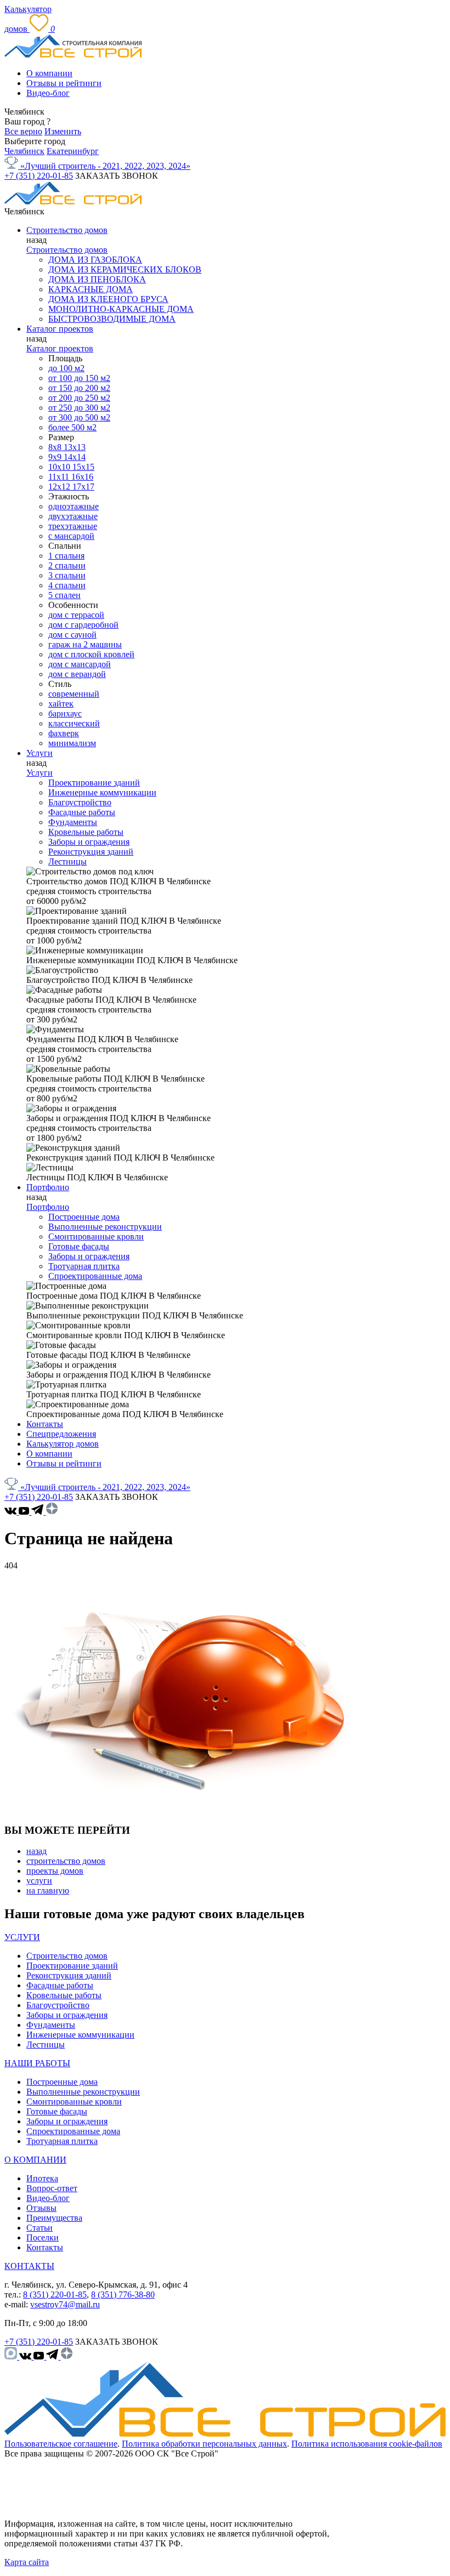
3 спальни (67, 575)
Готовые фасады (79, 1246)
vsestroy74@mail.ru (65, 2304)
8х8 (56, 447)
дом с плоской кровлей (91, 654)
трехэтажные (73, 526)
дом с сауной (72, 635)
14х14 (75, 457)
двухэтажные (73, 516)
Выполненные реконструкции (105, 1227)
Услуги (40, 753)
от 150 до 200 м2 (79, 388)
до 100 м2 (66, 368)
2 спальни (67, 565)
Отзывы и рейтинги (64, 83)
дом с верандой (77, 674)
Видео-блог (48, 93)
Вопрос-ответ (52, 2188)
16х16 (82, 477)
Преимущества (54, 2218)
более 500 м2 (72, 427)
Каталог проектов (60, 329)
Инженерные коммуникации (102, 792)
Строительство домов (67, 230)
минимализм (72, 743)
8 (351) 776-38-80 (123, 2294)
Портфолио (48, 1187)
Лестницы (67, 861)
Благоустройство (80, 802)
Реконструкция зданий (91, 852)
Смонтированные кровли (96, 1236)
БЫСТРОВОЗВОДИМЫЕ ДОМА (112, 319)
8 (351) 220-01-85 (55, 2294)
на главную (48, 1890)
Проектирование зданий (94, 783)
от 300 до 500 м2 (79, 417)
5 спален (64, 595)
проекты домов (55, 1871)
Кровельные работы (86, 832)
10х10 (60, 467)
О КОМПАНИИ (35, 2160)
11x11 (60, 477)
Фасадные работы (82, 812)
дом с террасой (76, 615)
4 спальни (67, 585)
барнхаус (65, 713)
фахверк (64, 733)
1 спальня (66, 556)
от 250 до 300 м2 (79, 408)
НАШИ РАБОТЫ (37, 2063)
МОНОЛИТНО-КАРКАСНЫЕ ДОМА (121, 309)
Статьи (40, 2228)
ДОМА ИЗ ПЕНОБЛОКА (97, 279)
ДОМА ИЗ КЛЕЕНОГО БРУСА (108, 299)
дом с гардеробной (83, 625)
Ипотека (42, 2178)
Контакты (45, 1424)
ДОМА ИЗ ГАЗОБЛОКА (95, 260)
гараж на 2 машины (85, 644)
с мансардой (71, 536)
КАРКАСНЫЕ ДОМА (91, 289)
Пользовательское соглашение (61, 2444)
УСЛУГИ (22, 1937)
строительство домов (66, 1861)
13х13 (75, 447)
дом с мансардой (80, 664)
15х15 (83, 467)
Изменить (63, 131)
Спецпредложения (61, 1434)
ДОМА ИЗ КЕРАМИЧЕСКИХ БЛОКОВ (125, 269)
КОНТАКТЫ (29, 2266)
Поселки (43, 2237)
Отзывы (41, 2208)
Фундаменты (73, 822)
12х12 (60, 487)
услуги (39, 1881)
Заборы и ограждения (89, 842)
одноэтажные (74, 506)
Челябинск (24, 151)
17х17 (83, 487)
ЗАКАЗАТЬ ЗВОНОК (117, 176)
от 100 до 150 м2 (79, 378)
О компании (49, 73)
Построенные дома (84, 1217)
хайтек (61, 704)
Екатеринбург (73, 151)
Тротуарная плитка (84, 1266)
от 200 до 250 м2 (79, 398)
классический (74, 723)
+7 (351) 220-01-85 (39, 176)
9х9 (56, 457)
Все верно (23, 131)
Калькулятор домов (63, 1444)
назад (36, 1851)
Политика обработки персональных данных (204, 2444)
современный (74, 694)
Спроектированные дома (95, 1276)
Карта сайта (27, 2562)
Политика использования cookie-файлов (367, 2444)
